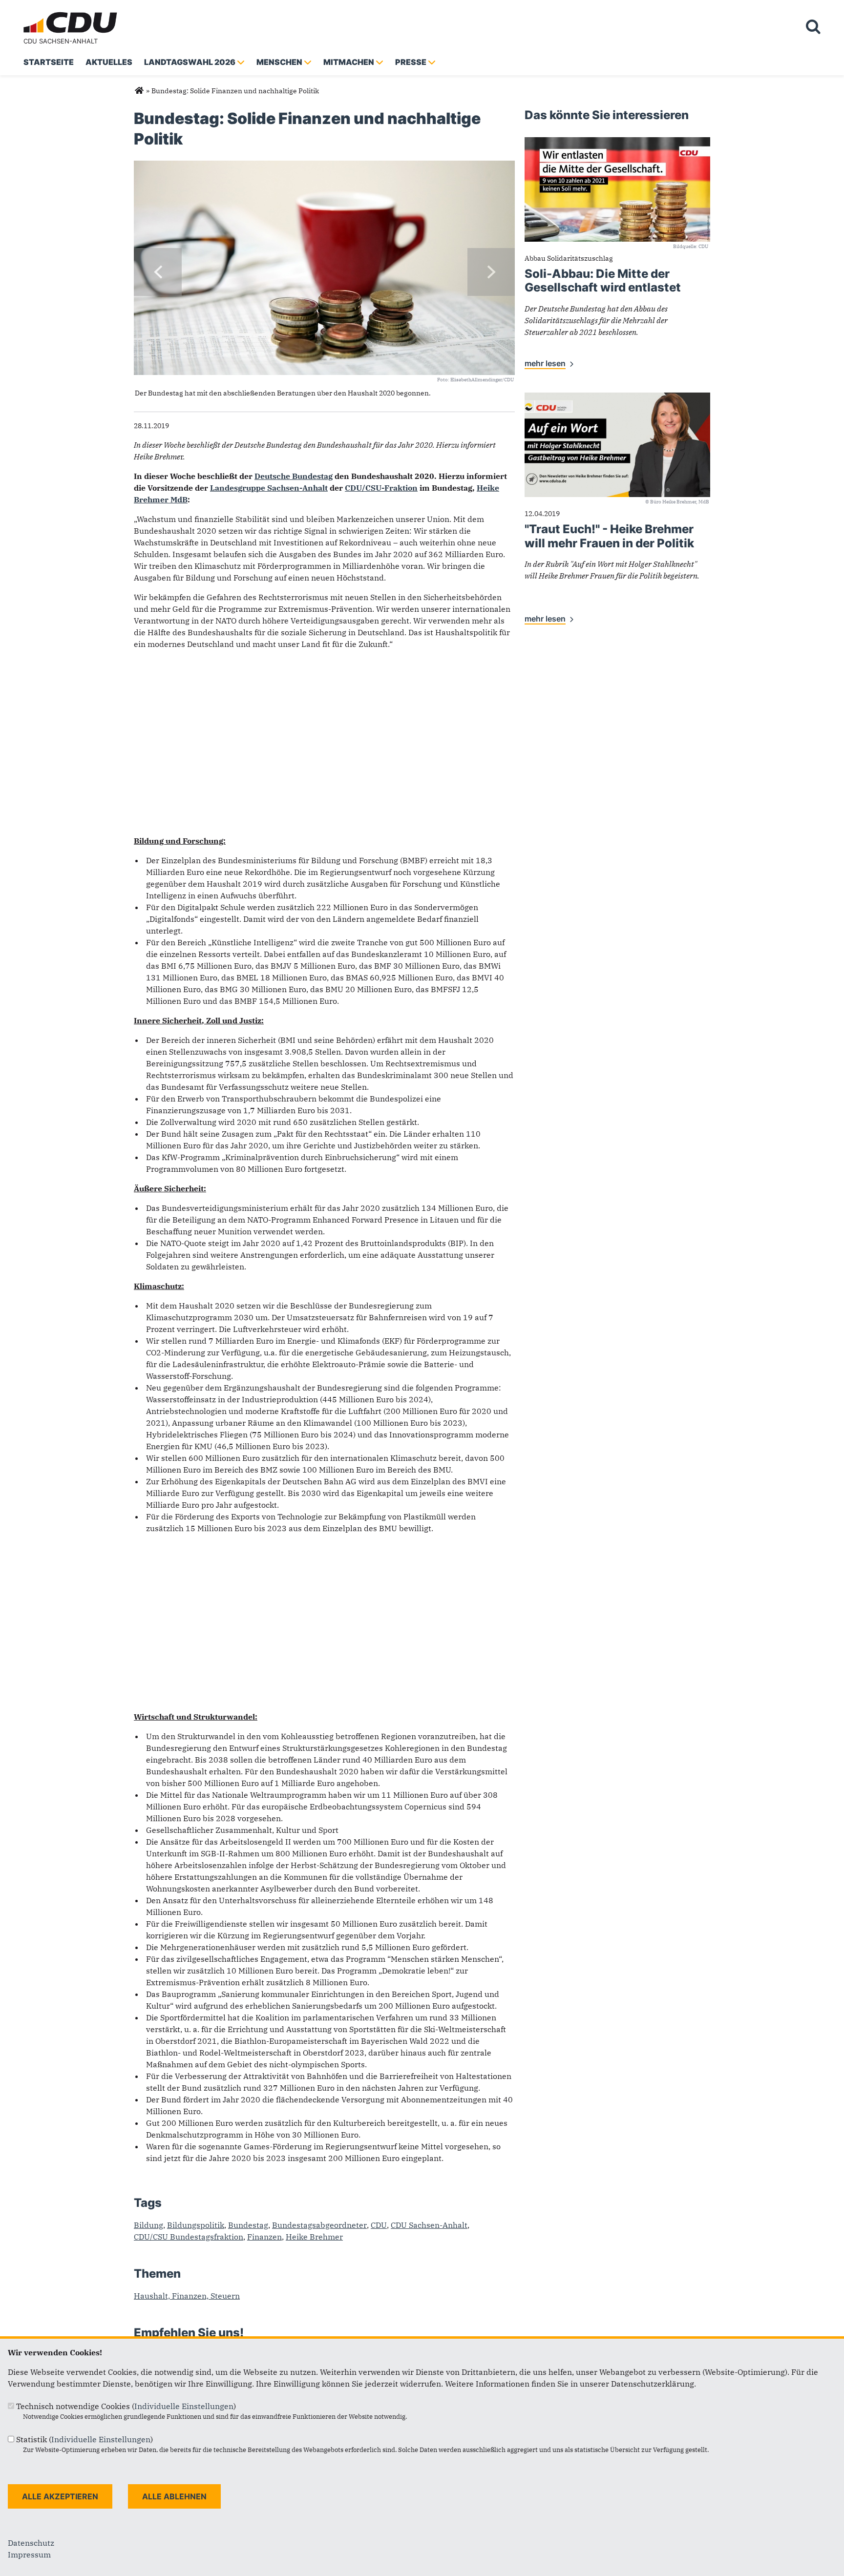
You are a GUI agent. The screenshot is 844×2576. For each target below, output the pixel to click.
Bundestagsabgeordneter (319, 2225)
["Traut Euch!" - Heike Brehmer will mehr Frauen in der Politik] (617, 398)
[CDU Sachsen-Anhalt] (139, 91)
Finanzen (264, 2237)
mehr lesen (545, 363)
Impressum (29, 2555)
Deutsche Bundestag (294, 476)
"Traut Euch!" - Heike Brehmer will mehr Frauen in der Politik (609, 536)
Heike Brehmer (314, 2237)
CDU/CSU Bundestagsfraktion (189, 2237)
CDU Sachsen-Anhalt (61, 41)
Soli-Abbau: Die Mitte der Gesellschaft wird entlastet (603, 281)
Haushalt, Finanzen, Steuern (187, 2296)
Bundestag (248, 2225)
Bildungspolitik (196, 2225)
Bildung (148, 2225)
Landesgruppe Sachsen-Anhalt (269, 488)
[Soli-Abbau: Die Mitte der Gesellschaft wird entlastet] (617, 143)
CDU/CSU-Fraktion (381, 488)
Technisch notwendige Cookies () (126, 2406)
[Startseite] (72, 14)
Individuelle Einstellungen (184, 2406)
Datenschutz (31, 2543)
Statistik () (84, 2439)
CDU (379, 2225)
